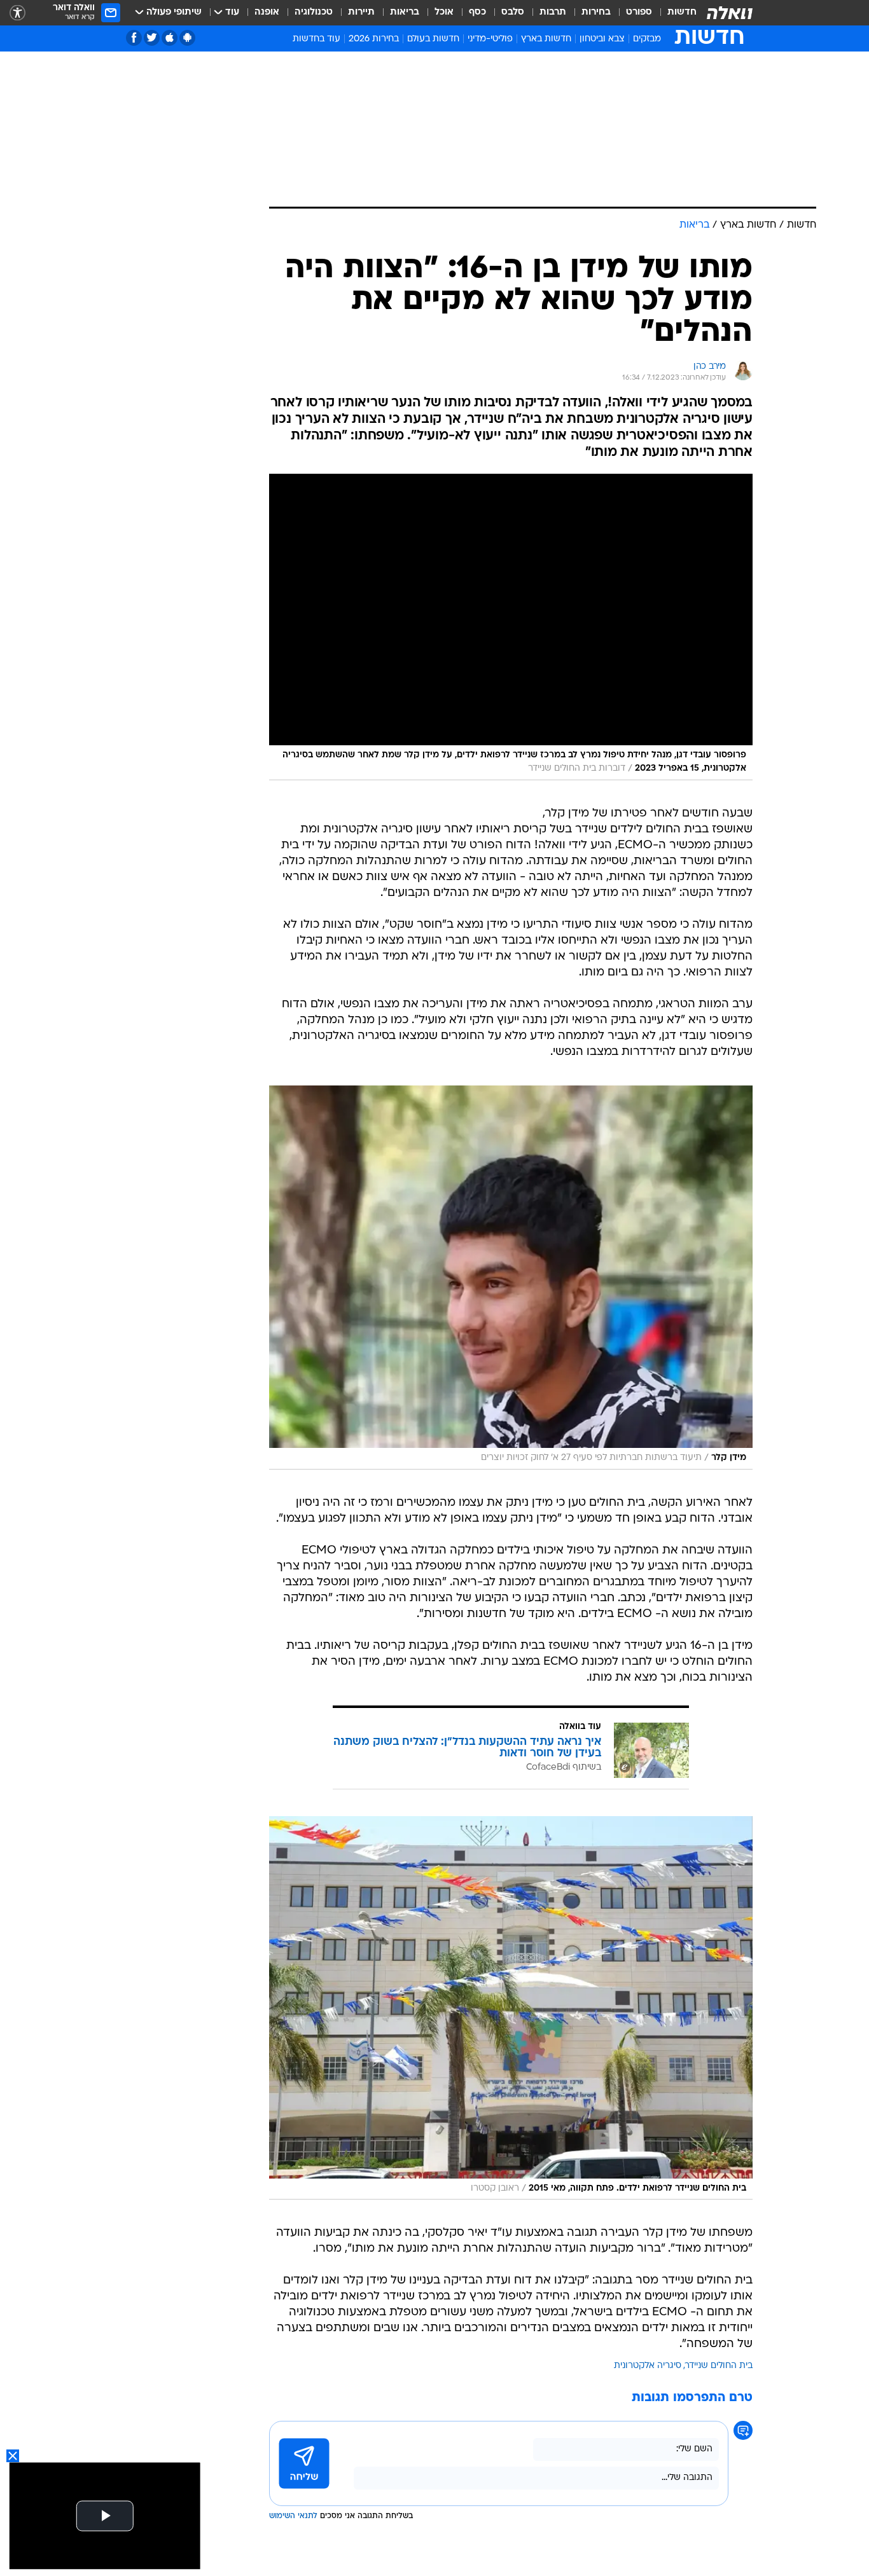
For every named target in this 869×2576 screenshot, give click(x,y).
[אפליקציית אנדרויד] (187, 38)
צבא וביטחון (602, 39)
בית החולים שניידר (719, 2366)
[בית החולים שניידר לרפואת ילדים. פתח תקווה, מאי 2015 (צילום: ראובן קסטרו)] (511, 2008)
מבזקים (647, 39)
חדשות (682, 12)
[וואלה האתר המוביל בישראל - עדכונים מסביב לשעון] (730, 13)
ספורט (639, 12)
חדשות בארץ (546, 39)
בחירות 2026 (374, 39)
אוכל (444, 12)
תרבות (553, 12)
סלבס (513, 12)
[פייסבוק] (134, 38)
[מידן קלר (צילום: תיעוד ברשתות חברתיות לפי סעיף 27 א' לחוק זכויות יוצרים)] (511, 1278)
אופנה (267, 12)
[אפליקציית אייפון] (170, 38)
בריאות (405, 12)
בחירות (596, 12)
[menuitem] (674, 13)
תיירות (361, 12)
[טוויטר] (152, 38)
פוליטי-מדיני (490, 39)
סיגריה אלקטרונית (648, 2366)
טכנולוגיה (314, 12)
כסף (477, 12)
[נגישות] (17, 13)
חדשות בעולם (433, 39)
